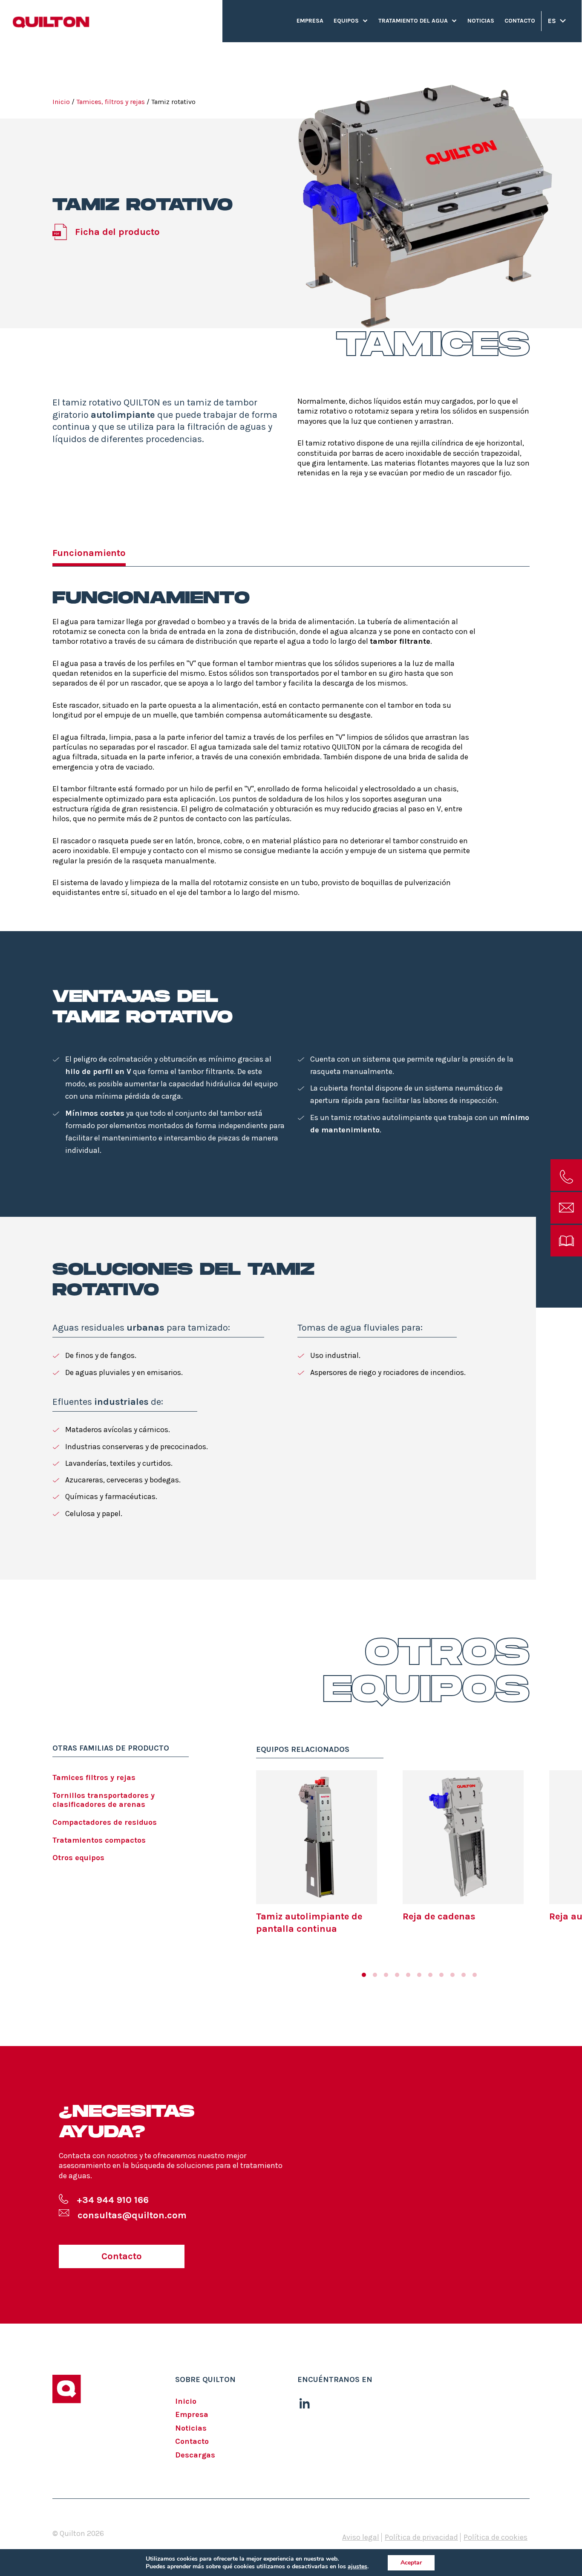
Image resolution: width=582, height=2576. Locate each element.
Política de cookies (496, 2537)
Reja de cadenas (439, 1916)
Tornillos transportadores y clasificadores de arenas (104, 1800)
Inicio (61, 102)
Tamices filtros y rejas (94, 1777)
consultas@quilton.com (132, 2215)
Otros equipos (78, 1858)
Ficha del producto (117, 232)
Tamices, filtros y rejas (111, 102)
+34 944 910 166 (113, 2200)
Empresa (310, 21)
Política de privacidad (421, 2537)
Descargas (195, 2455)
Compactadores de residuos (105, 1822)
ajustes (357, 2567)
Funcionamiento (89, 553)
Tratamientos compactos (99, 1840)
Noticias (481, 21)
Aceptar (411, 2563)
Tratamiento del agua (413, 21)
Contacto (520, 21)
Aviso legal (361, 2537)
